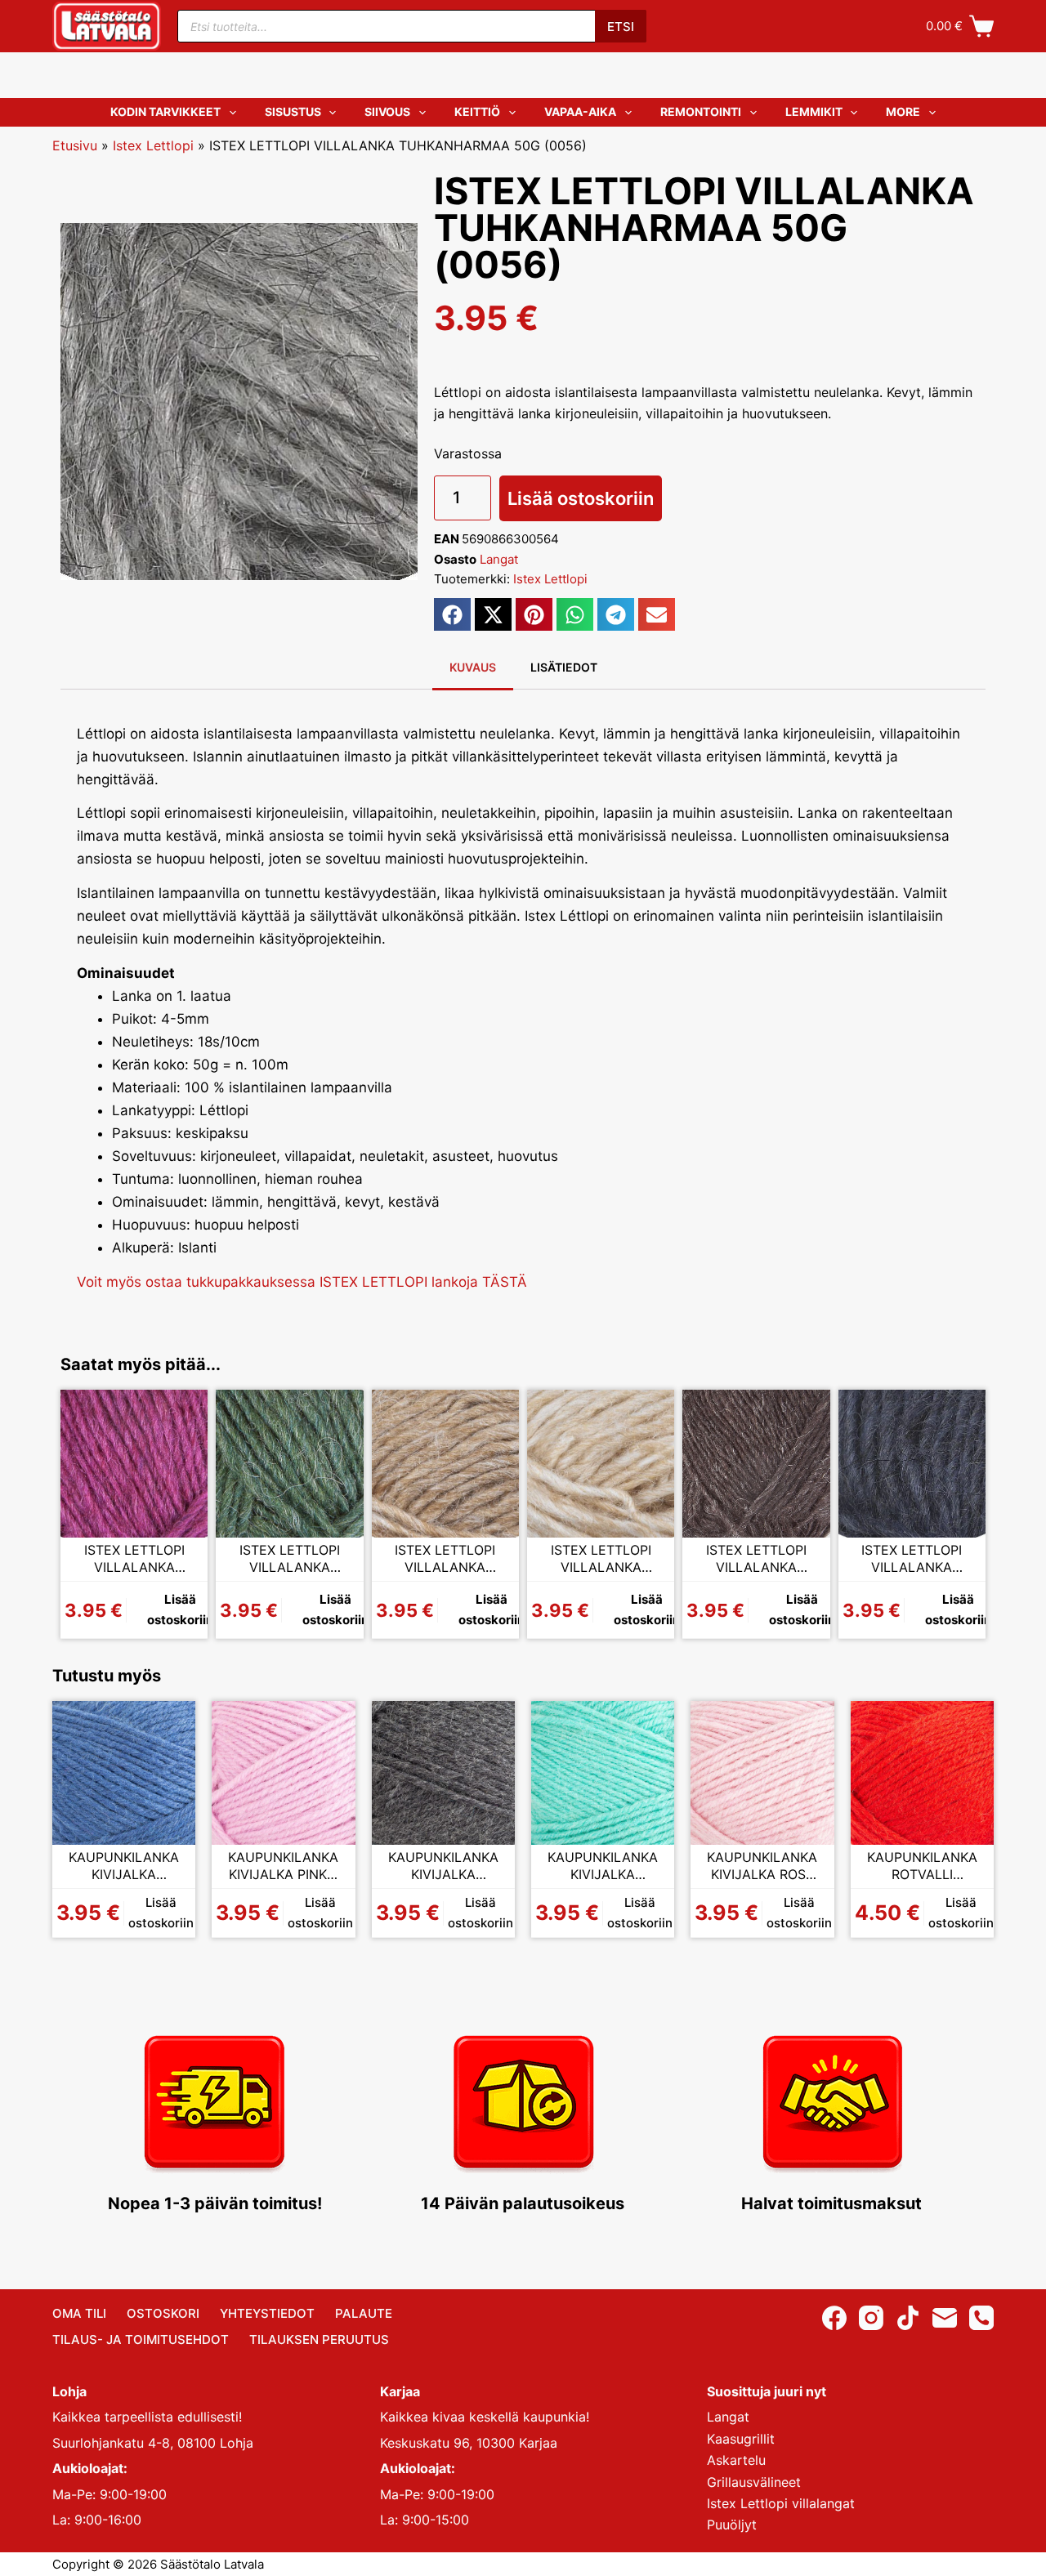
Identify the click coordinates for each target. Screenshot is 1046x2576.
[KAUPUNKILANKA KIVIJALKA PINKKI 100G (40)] (283, 1772)
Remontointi (701, 112)
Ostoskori (163, 2313)
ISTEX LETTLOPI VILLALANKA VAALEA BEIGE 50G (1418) (601, 1559)
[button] (452, 614)
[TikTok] (908, 2318)
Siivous (387, 112)
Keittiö (477, 112)
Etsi (621, 27)
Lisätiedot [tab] (564, 667)
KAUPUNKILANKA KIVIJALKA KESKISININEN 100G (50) (124, 1866)
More (903, 112)
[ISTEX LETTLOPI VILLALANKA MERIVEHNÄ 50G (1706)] (289, 1463)
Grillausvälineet (754, 2482)
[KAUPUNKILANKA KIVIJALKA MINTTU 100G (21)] (603, 1772)
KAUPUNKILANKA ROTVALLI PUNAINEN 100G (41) (922, 1866)
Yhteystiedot (267, 2313)
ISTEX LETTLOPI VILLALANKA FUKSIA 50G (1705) (134, 1559)
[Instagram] (871, 2318)
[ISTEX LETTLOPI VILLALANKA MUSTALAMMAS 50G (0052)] (756, 1463)
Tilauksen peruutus (319, 2339)
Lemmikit (814, 112)
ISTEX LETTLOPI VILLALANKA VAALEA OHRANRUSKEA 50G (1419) (445, 1559)
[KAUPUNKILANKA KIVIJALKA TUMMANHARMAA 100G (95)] (443, 1772)
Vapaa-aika (580, 112)
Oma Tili (79, 2313)
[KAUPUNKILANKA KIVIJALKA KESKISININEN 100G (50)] (124, 1772)
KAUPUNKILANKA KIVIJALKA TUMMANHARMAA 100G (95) (443, 1866)
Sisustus (293, 112)
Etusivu (75, 145)
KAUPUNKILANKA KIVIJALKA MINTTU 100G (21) (603, 1866)
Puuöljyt (732, 2525)
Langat (499, 559)
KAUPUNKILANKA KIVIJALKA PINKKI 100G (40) (283, 1866)
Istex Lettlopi (153, 145)
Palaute (364, 2313)
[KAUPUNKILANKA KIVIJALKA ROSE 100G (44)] (762, 1772)
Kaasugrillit (741, 2439)
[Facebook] (834, 2318)
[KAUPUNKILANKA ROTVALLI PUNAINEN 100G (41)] (922, 1772)
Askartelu (736, 2460)
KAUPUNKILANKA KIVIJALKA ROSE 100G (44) (762, 1866)
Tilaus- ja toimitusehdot (141, 2339)
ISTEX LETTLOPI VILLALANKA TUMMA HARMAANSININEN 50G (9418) (912, 1559)
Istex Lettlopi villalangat (781, 2503)
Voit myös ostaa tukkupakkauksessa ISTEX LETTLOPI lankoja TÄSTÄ (302, 1282)
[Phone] (981, 2318)
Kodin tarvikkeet (165, 112)
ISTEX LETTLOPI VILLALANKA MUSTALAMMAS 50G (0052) (756, 1559)
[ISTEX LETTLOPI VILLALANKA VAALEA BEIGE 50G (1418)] (601, 1463)
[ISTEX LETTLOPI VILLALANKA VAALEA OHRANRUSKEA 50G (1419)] (445, 1463)
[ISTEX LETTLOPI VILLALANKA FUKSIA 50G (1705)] (134, 1463)
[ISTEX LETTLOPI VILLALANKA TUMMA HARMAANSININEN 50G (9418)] (912, 1463)
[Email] (945, 2318)
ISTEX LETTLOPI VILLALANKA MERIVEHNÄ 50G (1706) (290, 1559)
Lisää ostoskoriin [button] (180, 1609)
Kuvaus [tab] (473, 667)
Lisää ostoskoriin (581, 498)
